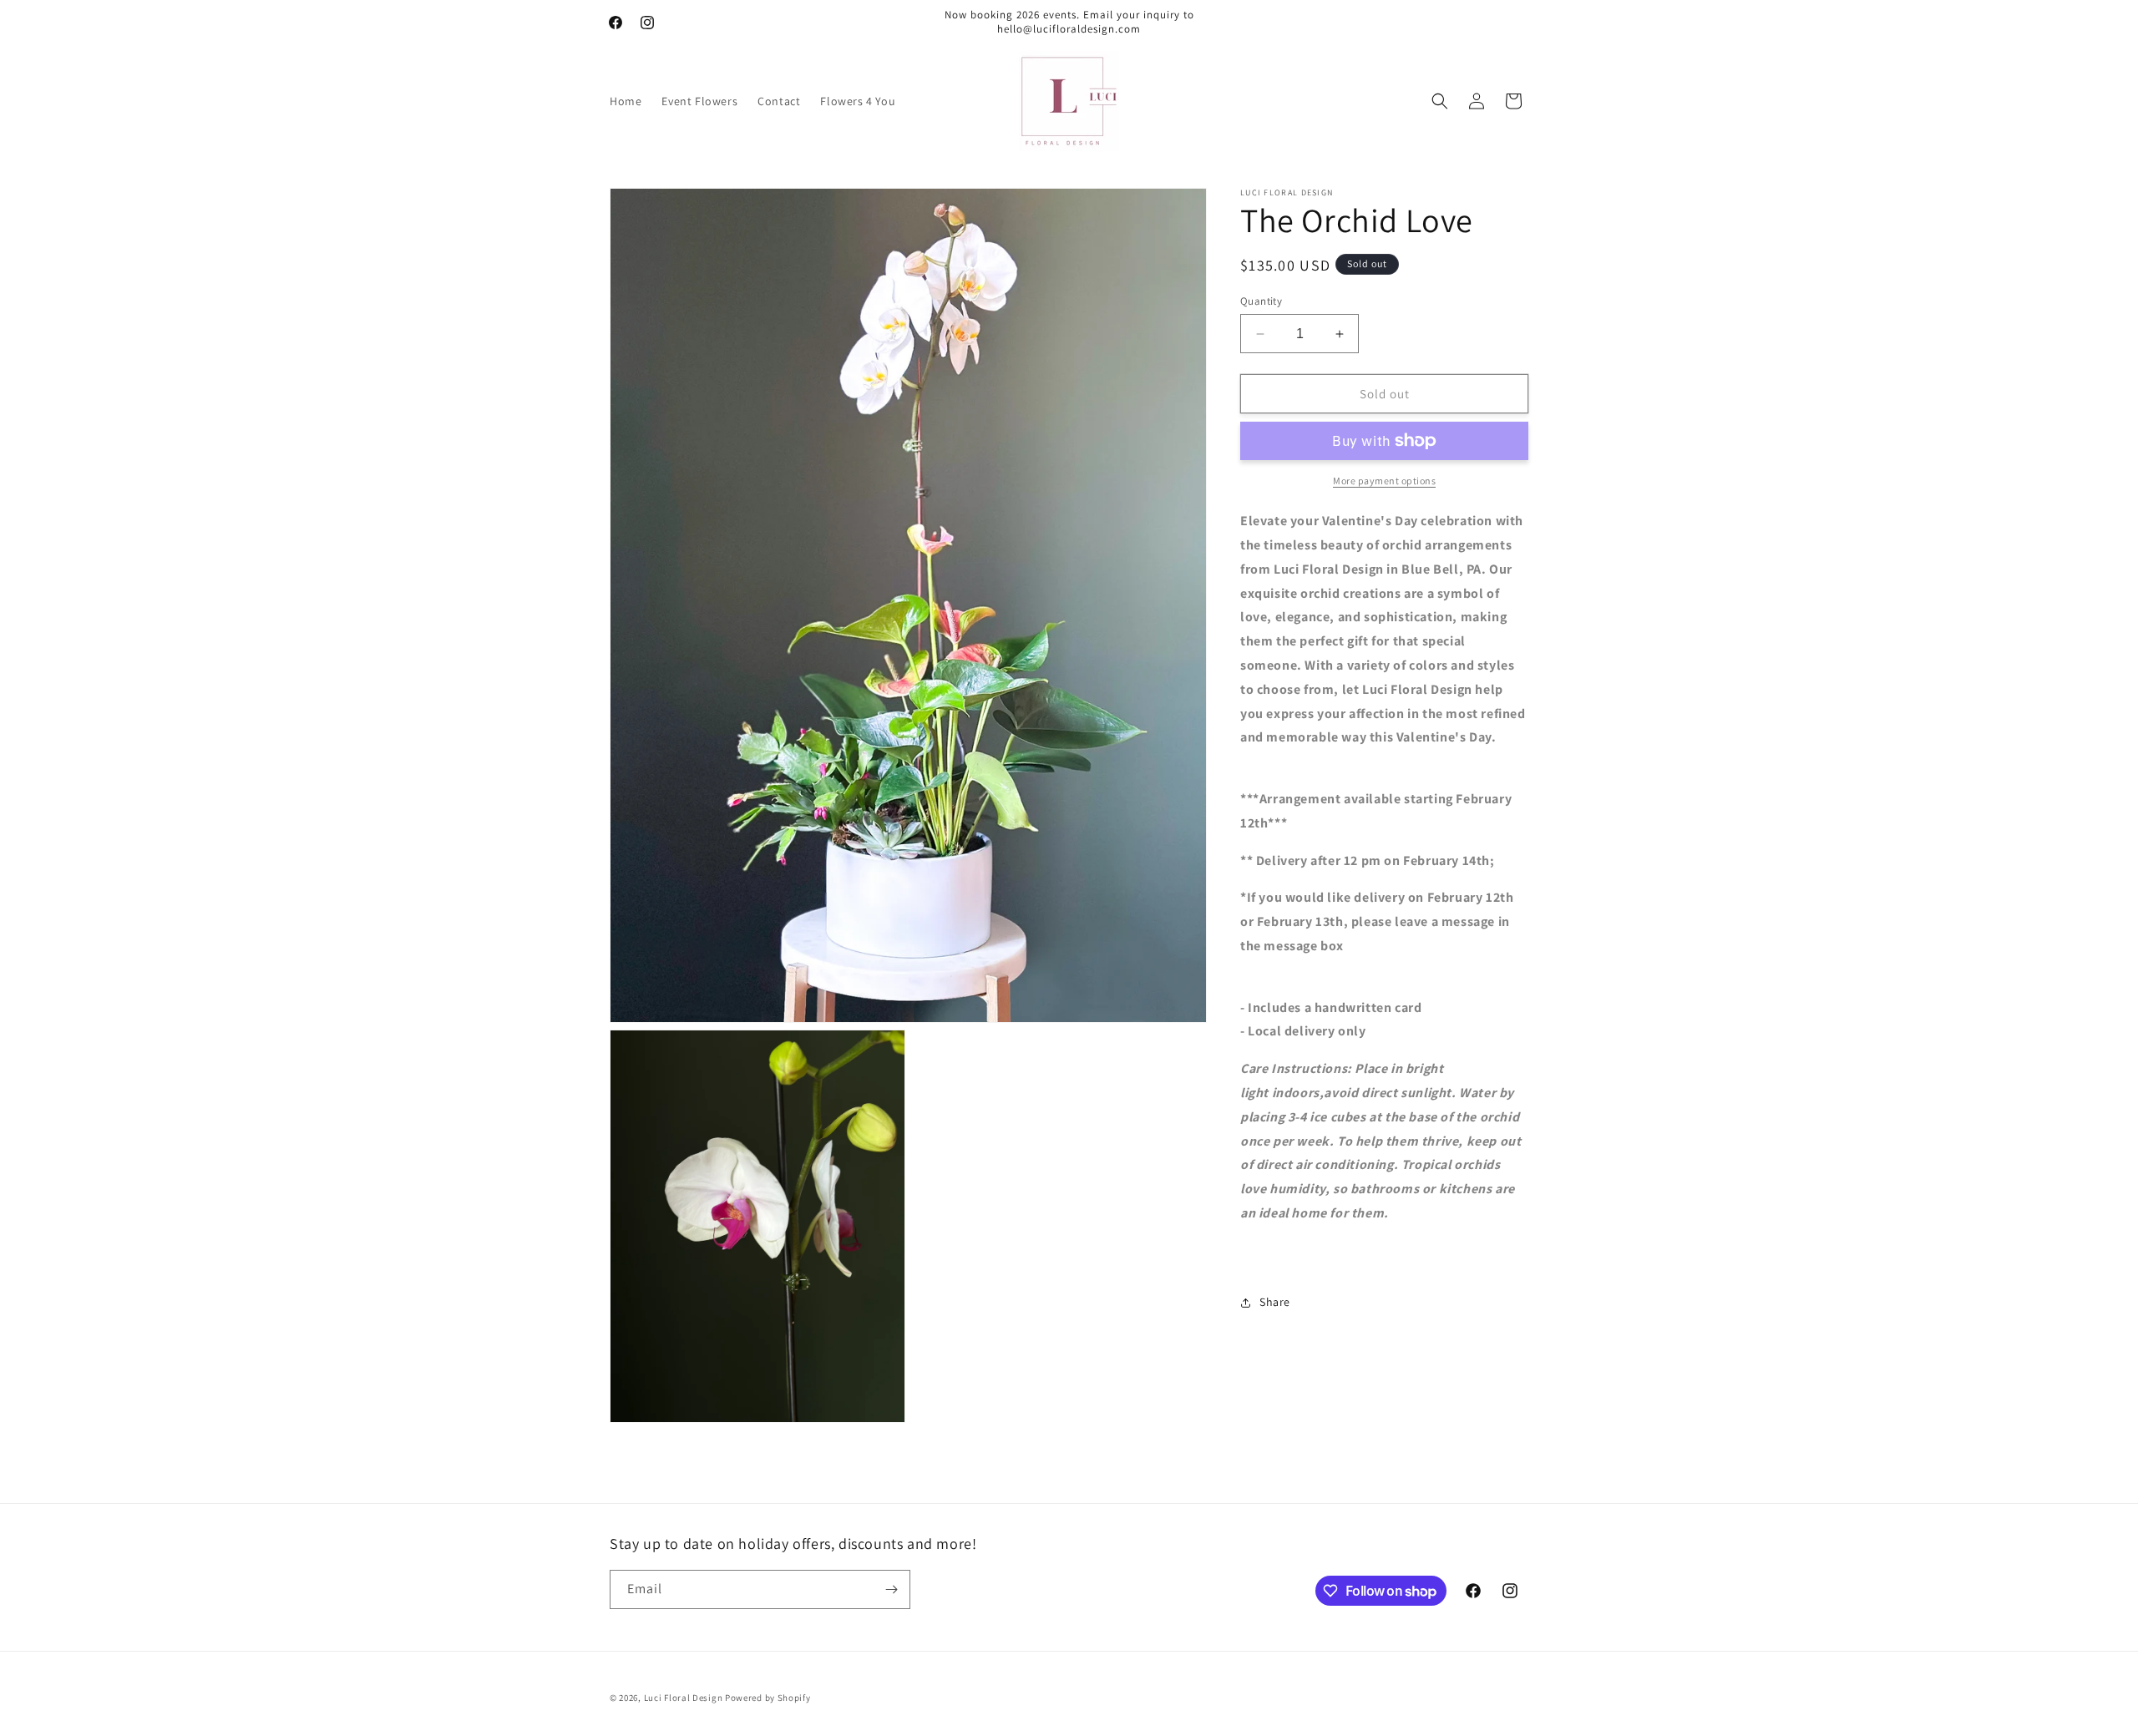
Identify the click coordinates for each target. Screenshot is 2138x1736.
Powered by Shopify (768, 1698)
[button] (1440, 101)
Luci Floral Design (684, 1698)
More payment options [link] (1384, 481)
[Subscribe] (891, 1589)
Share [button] (1275, 1302)
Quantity (1261, 301)
